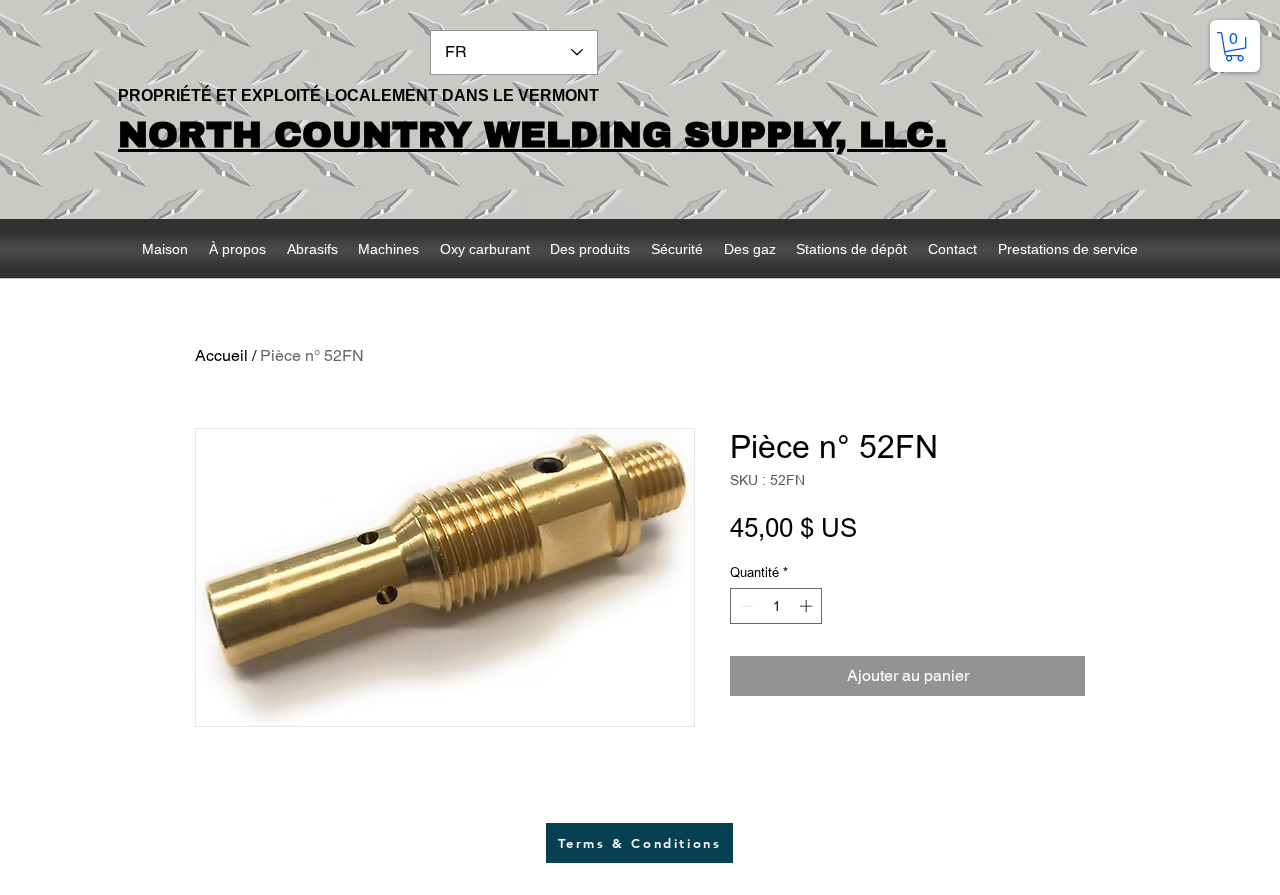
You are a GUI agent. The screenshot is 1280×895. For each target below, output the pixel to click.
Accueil (221, 355)
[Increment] (808, 606)
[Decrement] (745, 606)
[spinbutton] (776, 606)
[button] (1234, 46)
